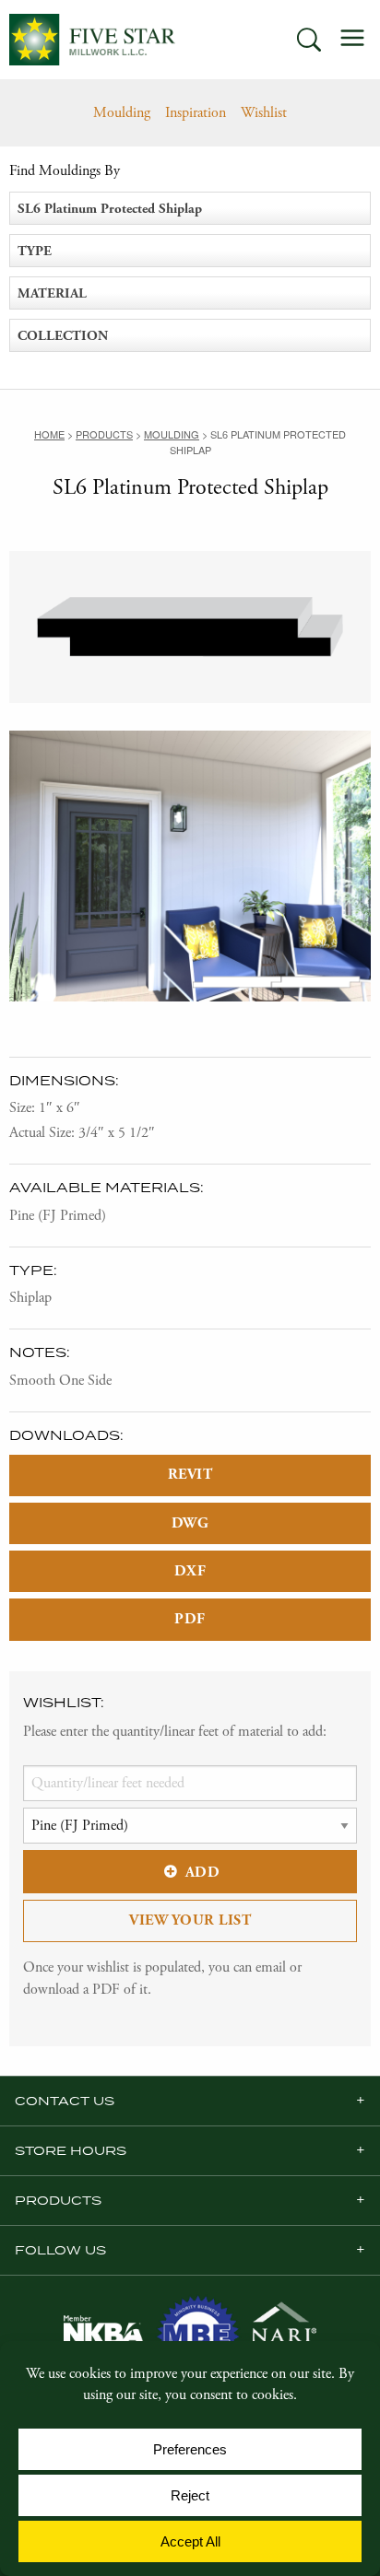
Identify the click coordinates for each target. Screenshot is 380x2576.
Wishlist (264, 113)
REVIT (190, 1475)
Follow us (60, 2250)
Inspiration (196, 113)
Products (58, 2200)
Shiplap (30, 1298)
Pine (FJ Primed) (58, 1216)
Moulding (122, 113)
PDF (190, 1619)
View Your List (190, 1920)
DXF (190, 1571)
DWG (190, 1523)
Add (203, 1873)
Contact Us (65, 2101)
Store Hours (71, 2150)
